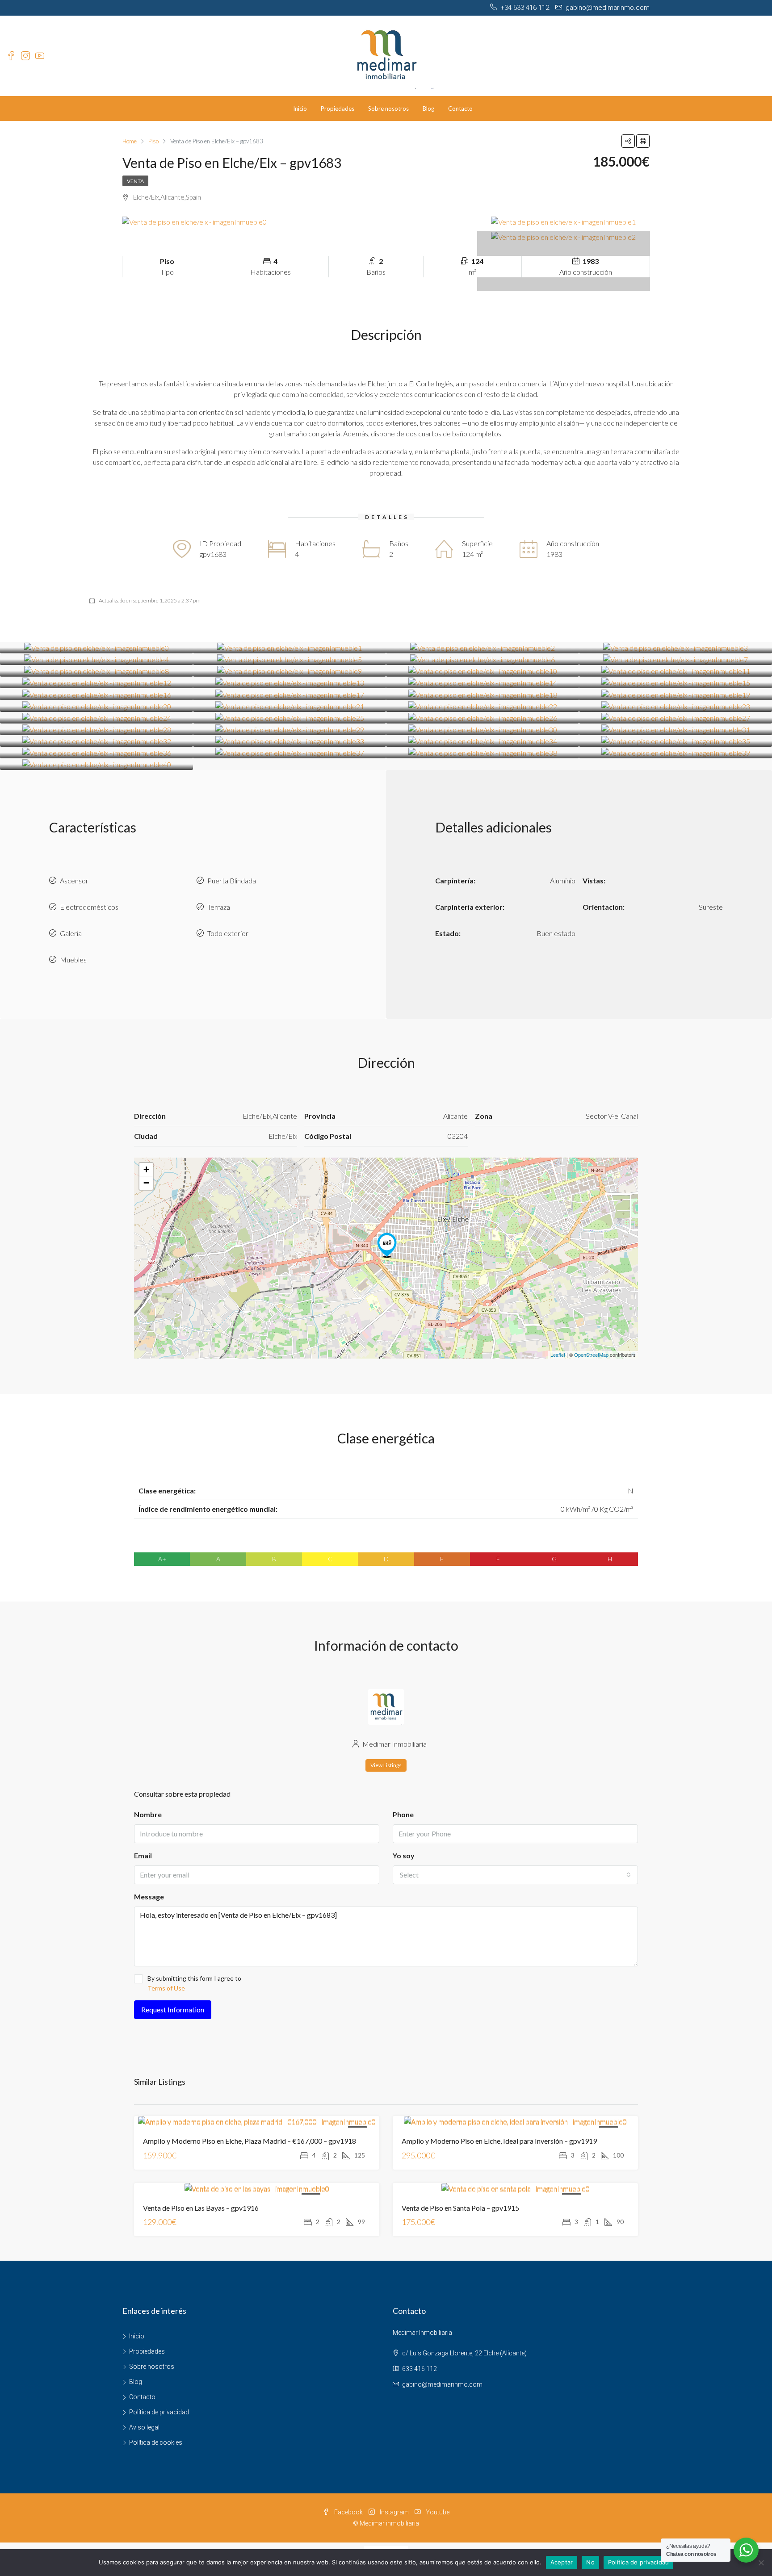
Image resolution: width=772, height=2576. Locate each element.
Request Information (173, 2009)
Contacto (460, 109)
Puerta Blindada (232, 880)
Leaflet (558, 1355)
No (590, 2562)
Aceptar (562, 2562)
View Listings (386, 1765)
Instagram (394, 2512)
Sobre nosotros (388, 109)
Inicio (300, 109)
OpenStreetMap (591, 1355)
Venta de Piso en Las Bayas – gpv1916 (201, 2208)
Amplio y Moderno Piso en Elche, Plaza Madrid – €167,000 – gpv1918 (250, 2141)
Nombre (148, 1814)
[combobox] (515, 1875)
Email (143, 1855)
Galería (71, 933)
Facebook (348, 2512)
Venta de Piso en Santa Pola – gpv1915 (460, 2208)
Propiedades (338, 109)
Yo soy (404, 1855)
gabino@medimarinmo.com (442, 2384)
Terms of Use (166, 1988)
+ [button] (146, 1169)
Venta (135, 181)
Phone (403, 1814)
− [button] (146, 1183)
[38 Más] (564, 237)
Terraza (219, 907)
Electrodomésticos (89, 907)
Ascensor (74, 880)
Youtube (437, 2512)
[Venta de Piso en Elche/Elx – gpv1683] (387, 1245)
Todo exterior (228, 933)
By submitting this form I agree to (194, 1983)
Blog (428, 109)
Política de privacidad (159, 2412)
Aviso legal (144, 2427)
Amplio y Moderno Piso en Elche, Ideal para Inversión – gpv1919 (499, 2141)
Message (149, 1896)
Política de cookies (156, 2442)
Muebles (73, 960)
